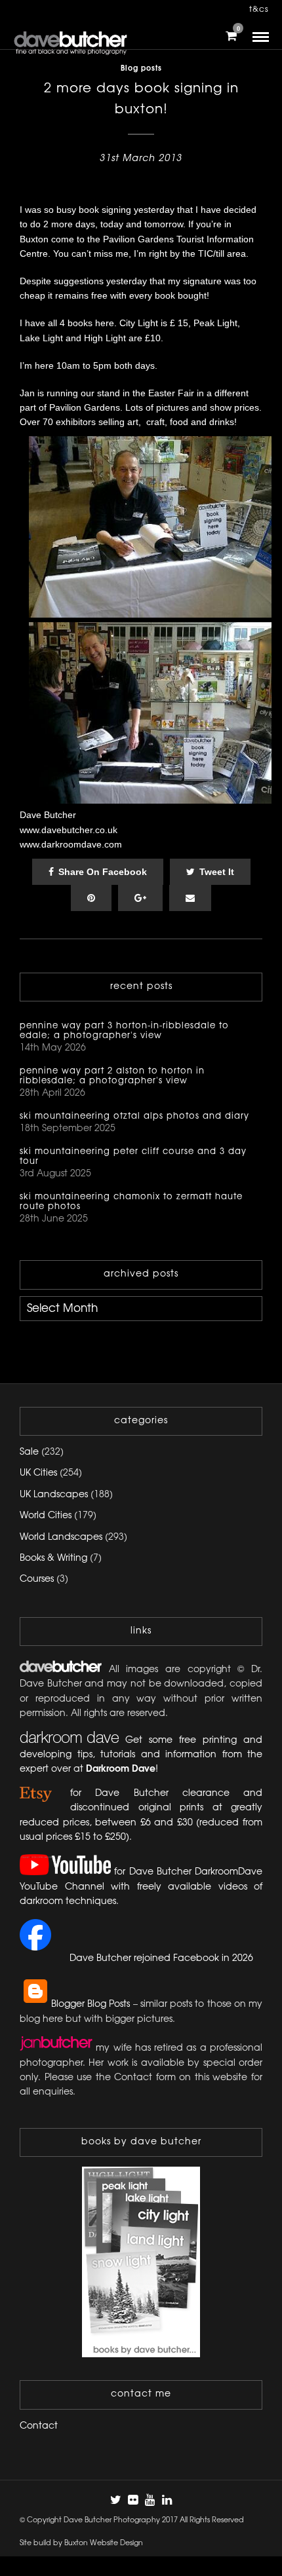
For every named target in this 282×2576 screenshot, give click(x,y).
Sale (29, 1452)
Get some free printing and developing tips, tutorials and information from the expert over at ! (141, 1755)
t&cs (259, 9)
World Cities (46, 1516)
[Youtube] (150, 2500)
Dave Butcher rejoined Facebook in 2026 (161, 1959)
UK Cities (38, 1473)
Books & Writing (53, 1559)
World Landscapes (61, 1538)
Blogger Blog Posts (91, 2005)
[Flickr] (132, 2500)
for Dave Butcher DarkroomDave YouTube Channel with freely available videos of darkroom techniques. (141, 1888)
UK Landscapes (54, 1495)
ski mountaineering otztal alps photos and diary (134, 1116)
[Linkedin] (167, 2500)
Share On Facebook (103, 872)
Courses (37, 1579)
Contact (39, 2426)
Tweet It (217, 872)
